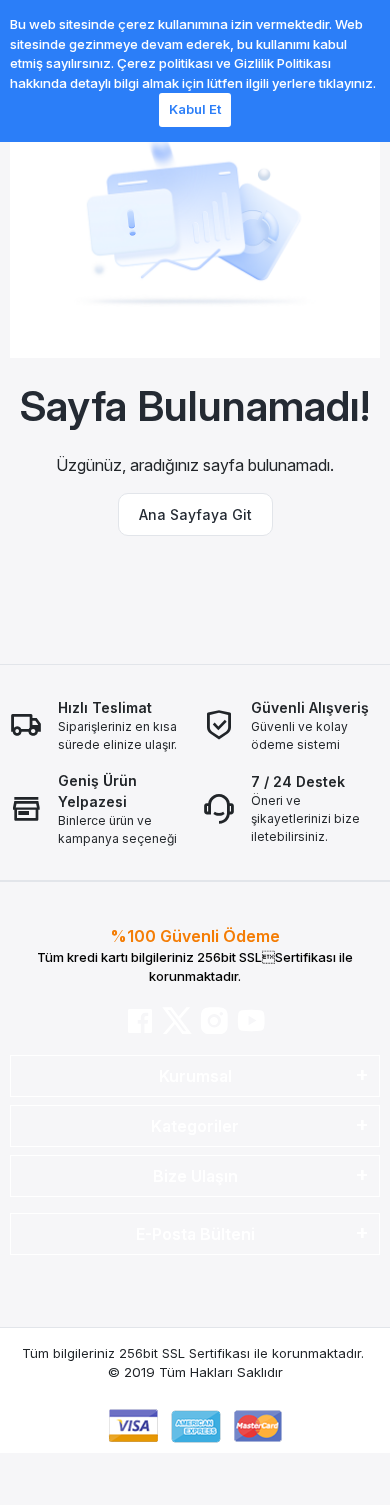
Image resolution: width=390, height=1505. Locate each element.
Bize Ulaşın (195, 1176)
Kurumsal (195, 1076)
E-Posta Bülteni (195, 1234)
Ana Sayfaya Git (195, 514)
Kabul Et (195, 109)
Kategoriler (195, 1126)
